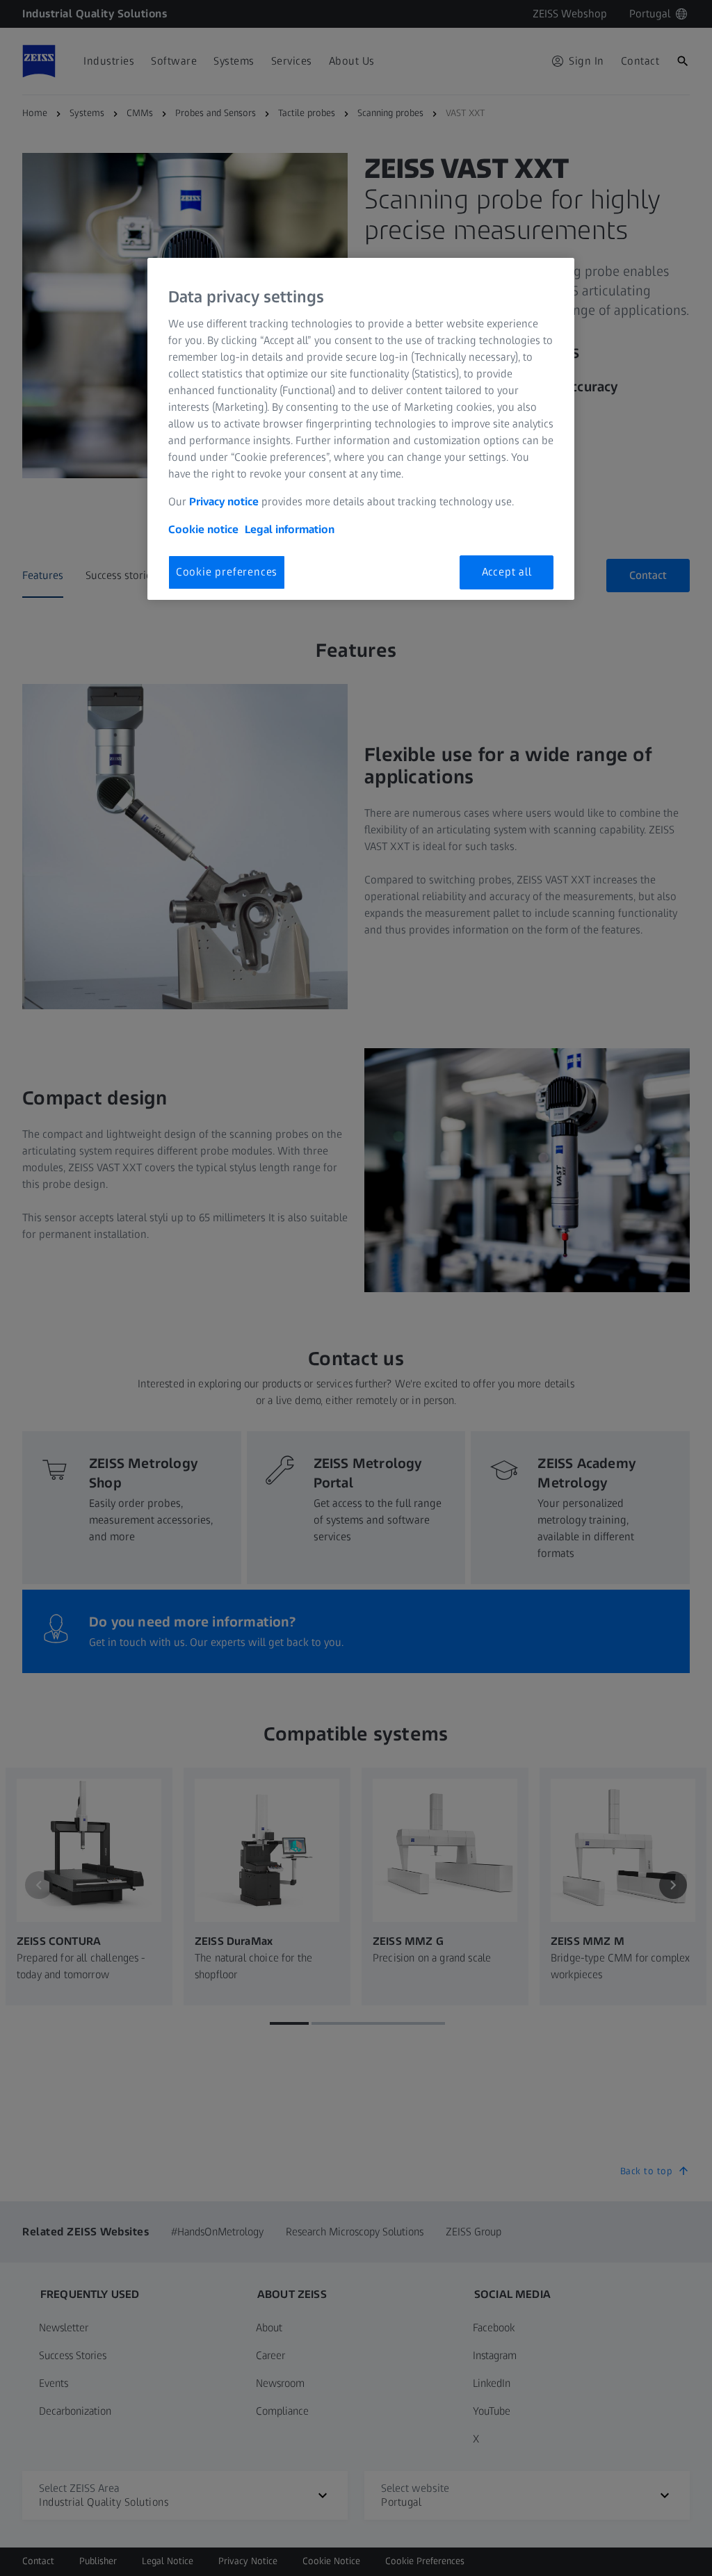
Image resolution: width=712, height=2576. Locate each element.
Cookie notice (203, 529)
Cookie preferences (227, 572)
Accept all (507, 572)
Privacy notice (224, 502)
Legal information (290, 529)
